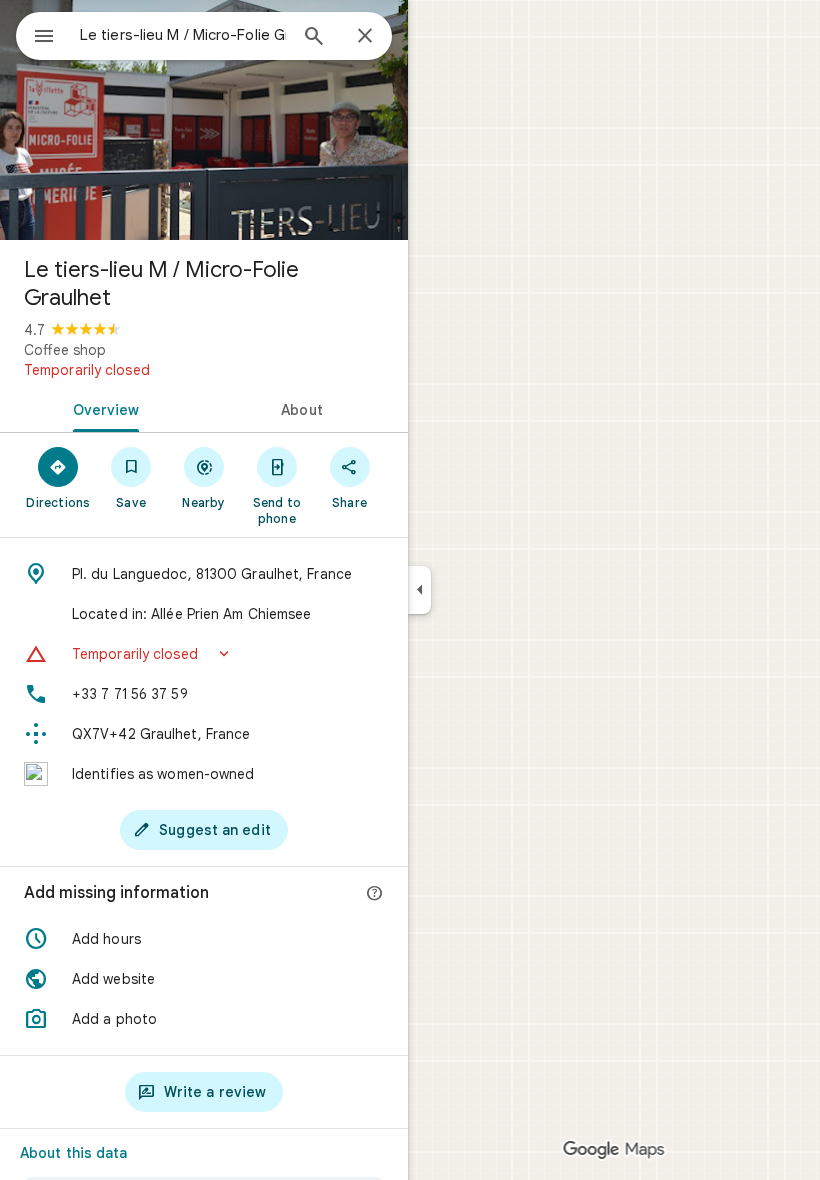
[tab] (102, 408)
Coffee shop (65, 350)
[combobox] (183, 35)
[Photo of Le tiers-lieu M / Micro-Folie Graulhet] (204, 120)
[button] (204, 654)
